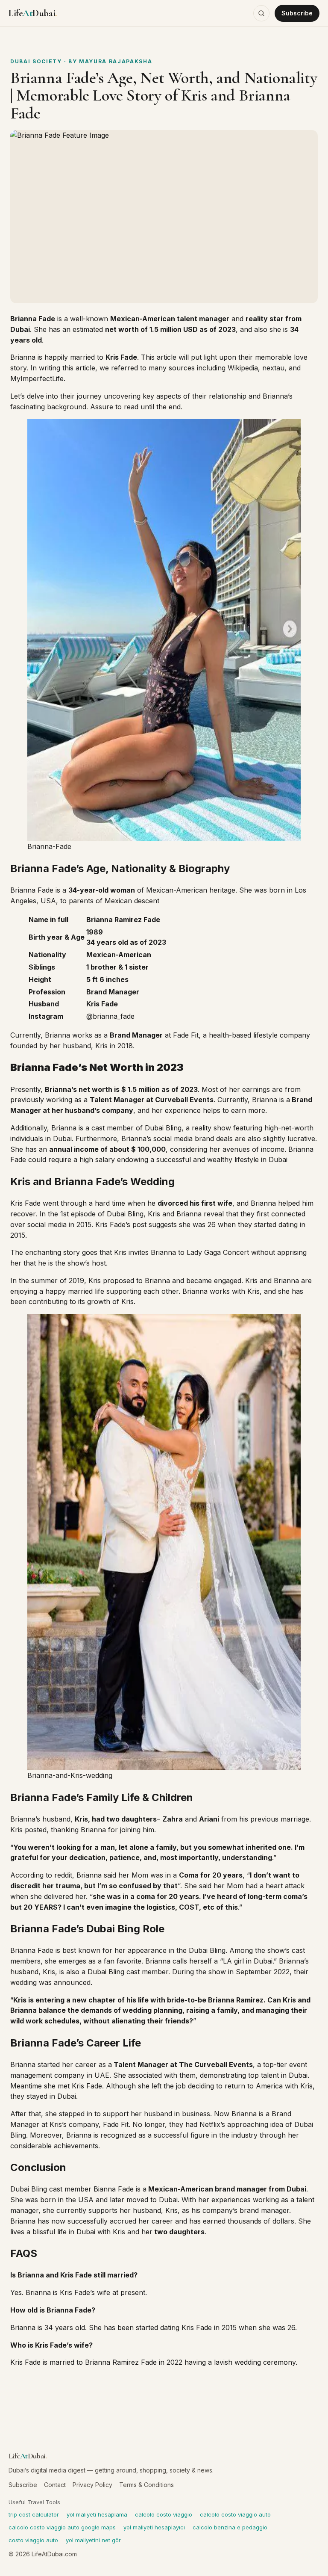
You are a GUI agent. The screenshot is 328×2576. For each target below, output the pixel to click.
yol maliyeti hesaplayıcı (154, 2527)
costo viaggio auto (33, 2540)
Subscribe (297, 13)
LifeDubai (33, 13)
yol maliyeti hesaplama (97, 2514)
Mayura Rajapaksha (116, 61)
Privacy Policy (92, 2485)
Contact (55, 2485)
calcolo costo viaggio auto (235, 2514)
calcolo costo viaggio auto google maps (62, 2527)
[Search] (261, 13)
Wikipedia (243, 368)
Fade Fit (186, 1035)
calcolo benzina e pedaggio (230, 2527)
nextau (273, 368)
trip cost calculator (34, 2514)
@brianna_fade (110, 1016)
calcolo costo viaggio (164, 2514)
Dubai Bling (162, 1128)
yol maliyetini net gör (93, 2540)
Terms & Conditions (146, 2485)
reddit (63, 1875)
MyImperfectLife (37, 379)
